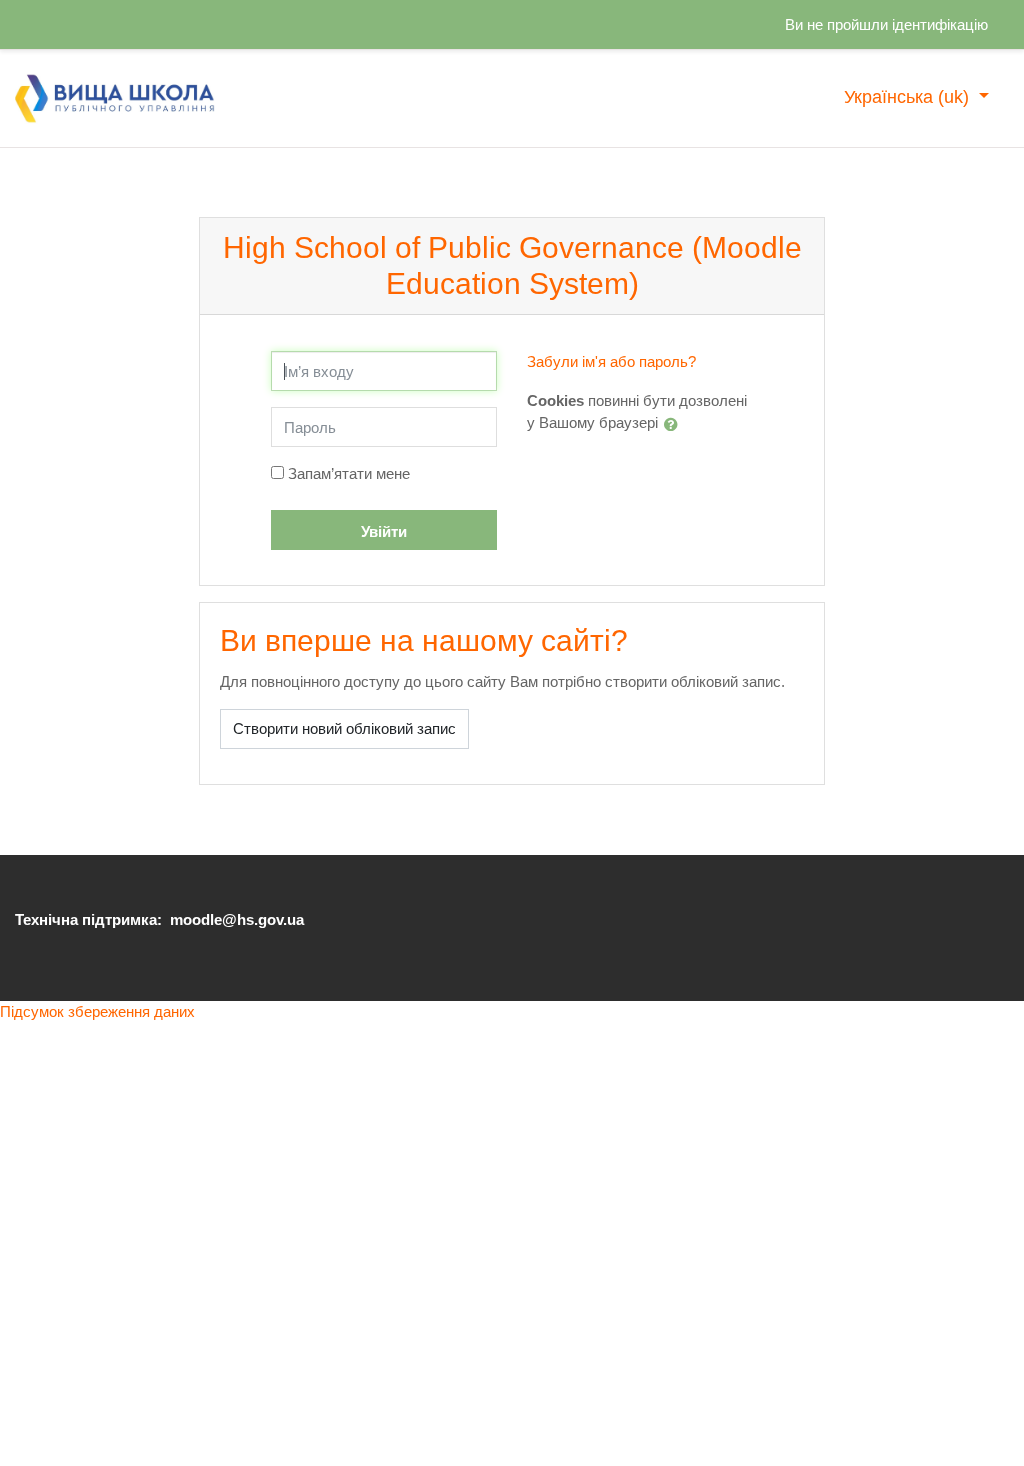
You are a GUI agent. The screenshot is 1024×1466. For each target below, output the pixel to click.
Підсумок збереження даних (97, 1011)
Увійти (384, 531)
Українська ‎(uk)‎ (909, 97)
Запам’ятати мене (349, 473)
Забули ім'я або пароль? (611, 361)
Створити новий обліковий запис (344, 728)
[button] (675, 424)
